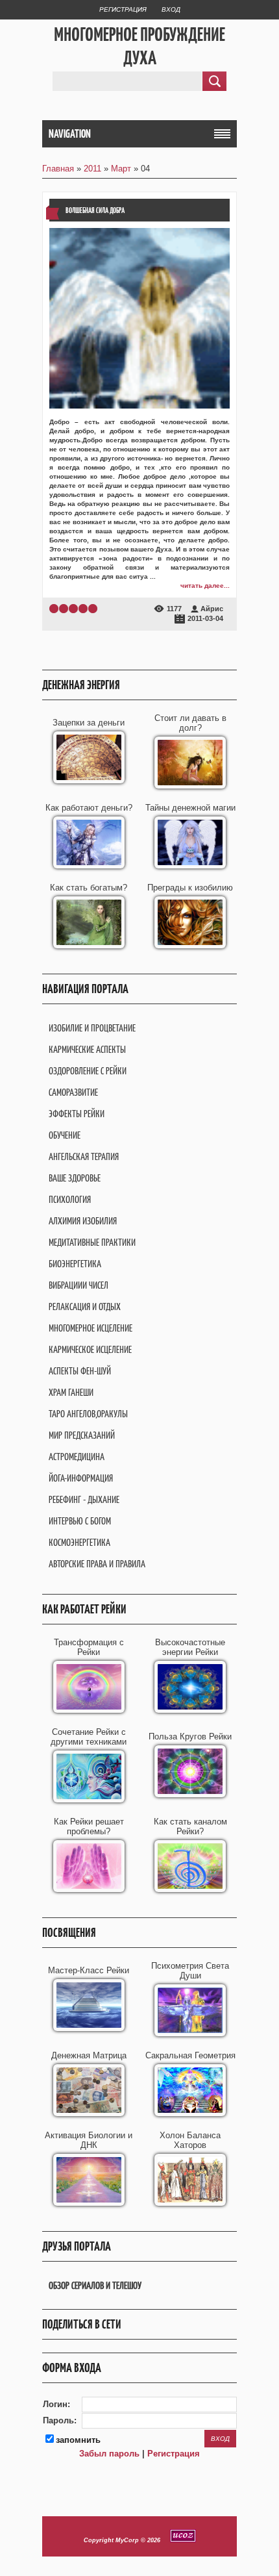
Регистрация (123, 9)
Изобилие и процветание (92, 1028)
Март (121, 169)
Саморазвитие (73, 1092)
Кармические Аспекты (87, 1049)
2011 (92, 169)
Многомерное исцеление (91, 1328)
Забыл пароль (109, 2454)
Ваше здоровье (75, 1178)
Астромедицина (77, 1457)
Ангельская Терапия (84, 1156)
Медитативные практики (92, 1242)
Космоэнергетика (79, 1542)
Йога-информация (81, 1478)
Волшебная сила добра (95, 210)
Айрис (212, 609)
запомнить (78, 2440)
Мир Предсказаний (82, 1435)
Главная (58, 169)
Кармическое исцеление (90, 1349)
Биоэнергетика (75, 1264)
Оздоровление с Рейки (88, 1071)
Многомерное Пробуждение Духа (139, 46)
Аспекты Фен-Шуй (80, 1371)
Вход (171, 9)
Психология (70, 1199)
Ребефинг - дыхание (84, 1499)
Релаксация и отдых (85, 1307)
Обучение (65, 1135)
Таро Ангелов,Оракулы (88, 1414)
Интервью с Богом (80, 1521)
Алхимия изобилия (83, 1221)
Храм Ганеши (71, 1392)
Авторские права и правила (97, 1564)
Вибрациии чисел (79, 1285)
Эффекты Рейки (77, 1114)
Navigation (70, 134)
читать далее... (205, 586)
